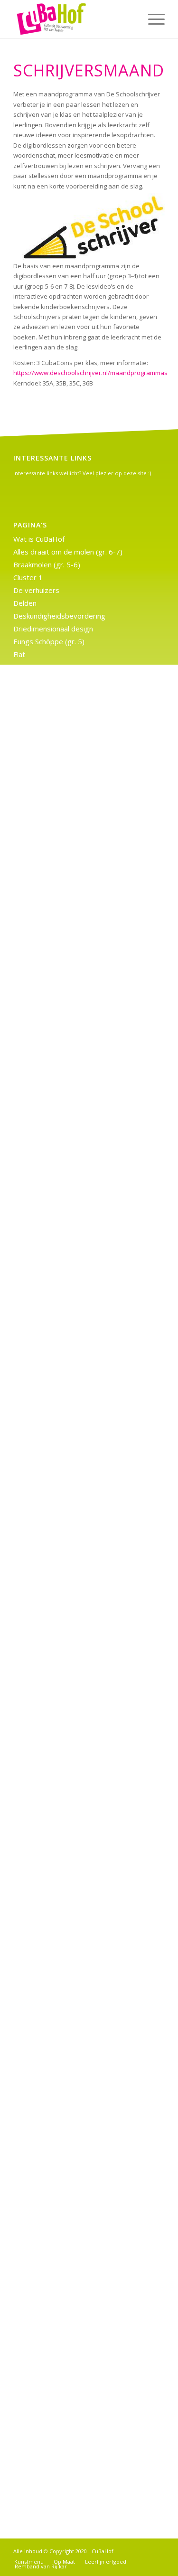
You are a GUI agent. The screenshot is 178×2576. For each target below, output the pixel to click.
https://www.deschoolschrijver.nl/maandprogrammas (90, 373)
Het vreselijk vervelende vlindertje (70, 846)
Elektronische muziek (47, 1718)
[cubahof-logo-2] (74, 19)
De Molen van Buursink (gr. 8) (61, 1705)
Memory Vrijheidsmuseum (56, 1885)
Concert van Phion (43, 1308)
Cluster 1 (28, 577)
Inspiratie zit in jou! (44, 2115)
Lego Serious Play (42, 1564)
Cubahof (27, 1077)
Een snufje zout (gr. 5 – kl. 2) (59, 1846)
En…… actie (31, 808)
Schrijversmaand (40, 2295)
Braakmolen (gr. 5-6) (47, 564)
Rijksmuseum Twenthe (51, 1410)
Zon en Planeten (40, 2218)
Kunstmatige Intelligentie (54, 1372)
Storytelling (32, 2051)
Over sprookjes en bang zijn (59, 2231)
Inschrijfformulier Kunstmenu (60, 1731)
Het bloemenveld (42, 2064)
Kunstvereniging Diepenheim (60, 1551)
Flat (19, 654)
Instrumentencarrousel (51, 872)
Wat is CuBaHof (39, 539)
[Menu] (152, 19)
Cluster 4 (28, 1295)
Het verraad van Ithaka (51, 667)
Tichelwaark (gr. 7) (43, 1423)
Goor (22, 821)
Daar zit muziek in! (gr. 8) (53, 1321)
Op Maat (28, 975)
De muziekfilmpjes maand (55, 1090)
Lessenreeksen (38, 911)
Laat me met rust (42, 898)
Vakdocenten (34, 744)
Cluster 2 (28, 795)
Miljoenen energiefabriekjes (59, 1590)
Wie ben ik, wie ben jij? (50, 1654)
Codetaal (28, 1064)
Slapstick (27, 2205)
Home (23, 680)
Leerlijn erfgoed (39, 1398)
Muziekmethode (40, 1769)
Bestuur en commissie (50, 1282)
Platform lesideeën (44, 1218)
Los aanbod (32, 1167)
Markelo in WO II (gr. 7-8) (55, 1577)
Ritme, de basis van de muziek (63, 2154)
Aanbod (26, 782)
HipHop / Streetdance (50, 2269)
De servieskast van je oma (57, 2039)
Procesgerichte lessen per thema (68, 987)
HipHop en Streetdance (52, 1346)
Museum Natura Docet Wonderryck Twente (85, 1859)
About (23, 1808)
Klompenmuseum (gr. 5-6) (56, 885)
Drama (24, 1833)
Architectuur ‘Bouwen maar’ (58, 2000)
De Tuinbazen (36, 1103)
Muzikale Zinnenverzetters (57, 962)
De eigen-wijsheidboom (52, 2141)
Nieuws (25, 1603)
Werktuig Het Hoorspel (52, 1269)
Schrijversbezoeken (45, 731)
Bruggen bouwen (41, 1487)
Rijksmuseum (35, 1000)
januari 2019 (33, 2469)
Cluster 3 (28, 1052)
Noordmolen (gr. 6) (44, 1193)
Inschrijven (31, 2026)
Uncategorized (37, 2375)
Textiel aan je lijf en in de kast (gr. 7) (72, 1628)
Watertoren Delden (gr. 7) (56, 1449)
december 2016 (40, 2494)
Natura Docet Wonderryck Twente (70, 1782)
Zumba (24, 2282)
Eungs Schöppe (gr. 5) (49, 641)
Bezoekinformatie (42, 1475)
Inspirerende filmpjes (48, 859)
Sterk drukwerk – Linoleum (56, 1923)
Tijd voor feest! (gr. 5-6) (53, 1436)
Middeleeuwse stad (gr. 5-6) (60, 936)
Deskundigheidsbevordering (59, 616)
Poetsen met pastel (46, 1872)
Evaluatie (28, 1949)
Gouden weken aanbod (51, 1334)
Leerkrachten (35, 1385)
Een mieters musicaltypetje (58, 2256)
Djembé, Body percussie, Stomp (66, 2180)
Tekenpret (31, 2077)
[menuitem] (152, 19)
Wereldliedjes (36, 2167)
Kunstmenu (32, 705)
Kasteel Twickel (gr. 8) (50, 1757)
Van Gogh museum (44, 770)
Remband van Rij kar (47, 1616)
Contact (26, 1667)
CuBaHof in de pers (45, 1680)
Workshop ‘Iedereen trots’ (57, 1462)
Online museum (38, 1898)
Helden (25, 2244)
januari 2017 (33, 2482)
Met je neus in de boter (52, 1962)
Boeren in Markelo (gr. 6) (54, 1039)
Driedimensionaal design (53, 629)
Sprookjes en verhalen (50, 2192)
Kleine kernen (35, 1359)
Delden (25, 603)
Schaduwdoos (36, 1795)
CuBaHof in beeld (42, 1821)
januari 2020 (33, 2456)
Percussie (29, 1910)
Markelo (26, 1180)
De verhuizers (36, 590)
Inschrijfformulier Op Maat (56, 1744)
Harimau (27, 834)
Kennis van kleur (40, 693)
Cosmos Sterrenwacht (50, 1936)
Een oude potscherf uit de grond (66, 2013)
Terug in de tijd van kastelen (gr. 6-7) (74, 1013)
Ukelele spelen (37, 1641)
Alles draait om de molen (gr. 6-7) (68, 552)
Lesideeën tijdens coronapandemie (71, 718)
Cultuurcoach (34, 1500)
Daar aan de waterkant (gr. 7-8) (65, 1692)
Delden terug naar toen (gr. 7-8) (66, 1513)
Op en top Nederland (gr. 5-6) (62, 1205)
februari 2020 (36, 2443)
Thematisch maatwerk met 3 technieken (79, 1026)
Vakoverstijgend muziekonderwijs (68, 757)
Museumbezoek (39, 949)
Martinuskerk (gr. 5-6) (49, 923)
